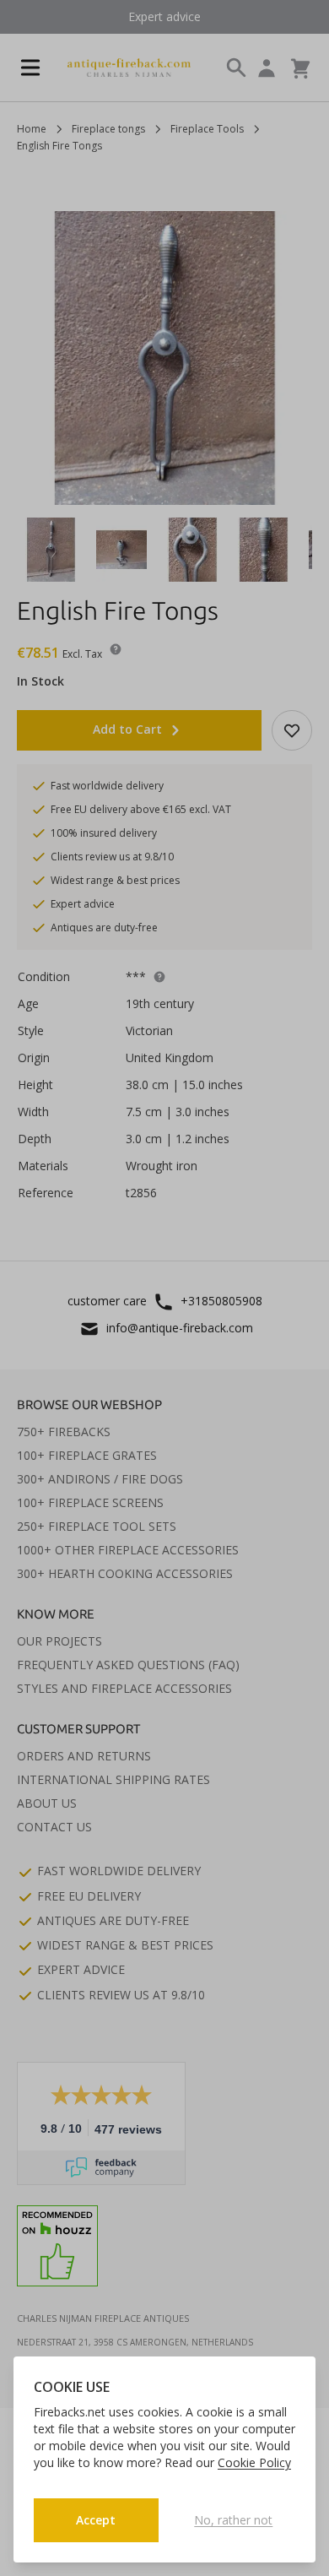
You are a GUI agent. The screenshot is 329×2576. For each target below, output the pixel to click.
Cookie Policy (254, 2462)
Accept (96, 2520)
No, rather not (233, 2520)
